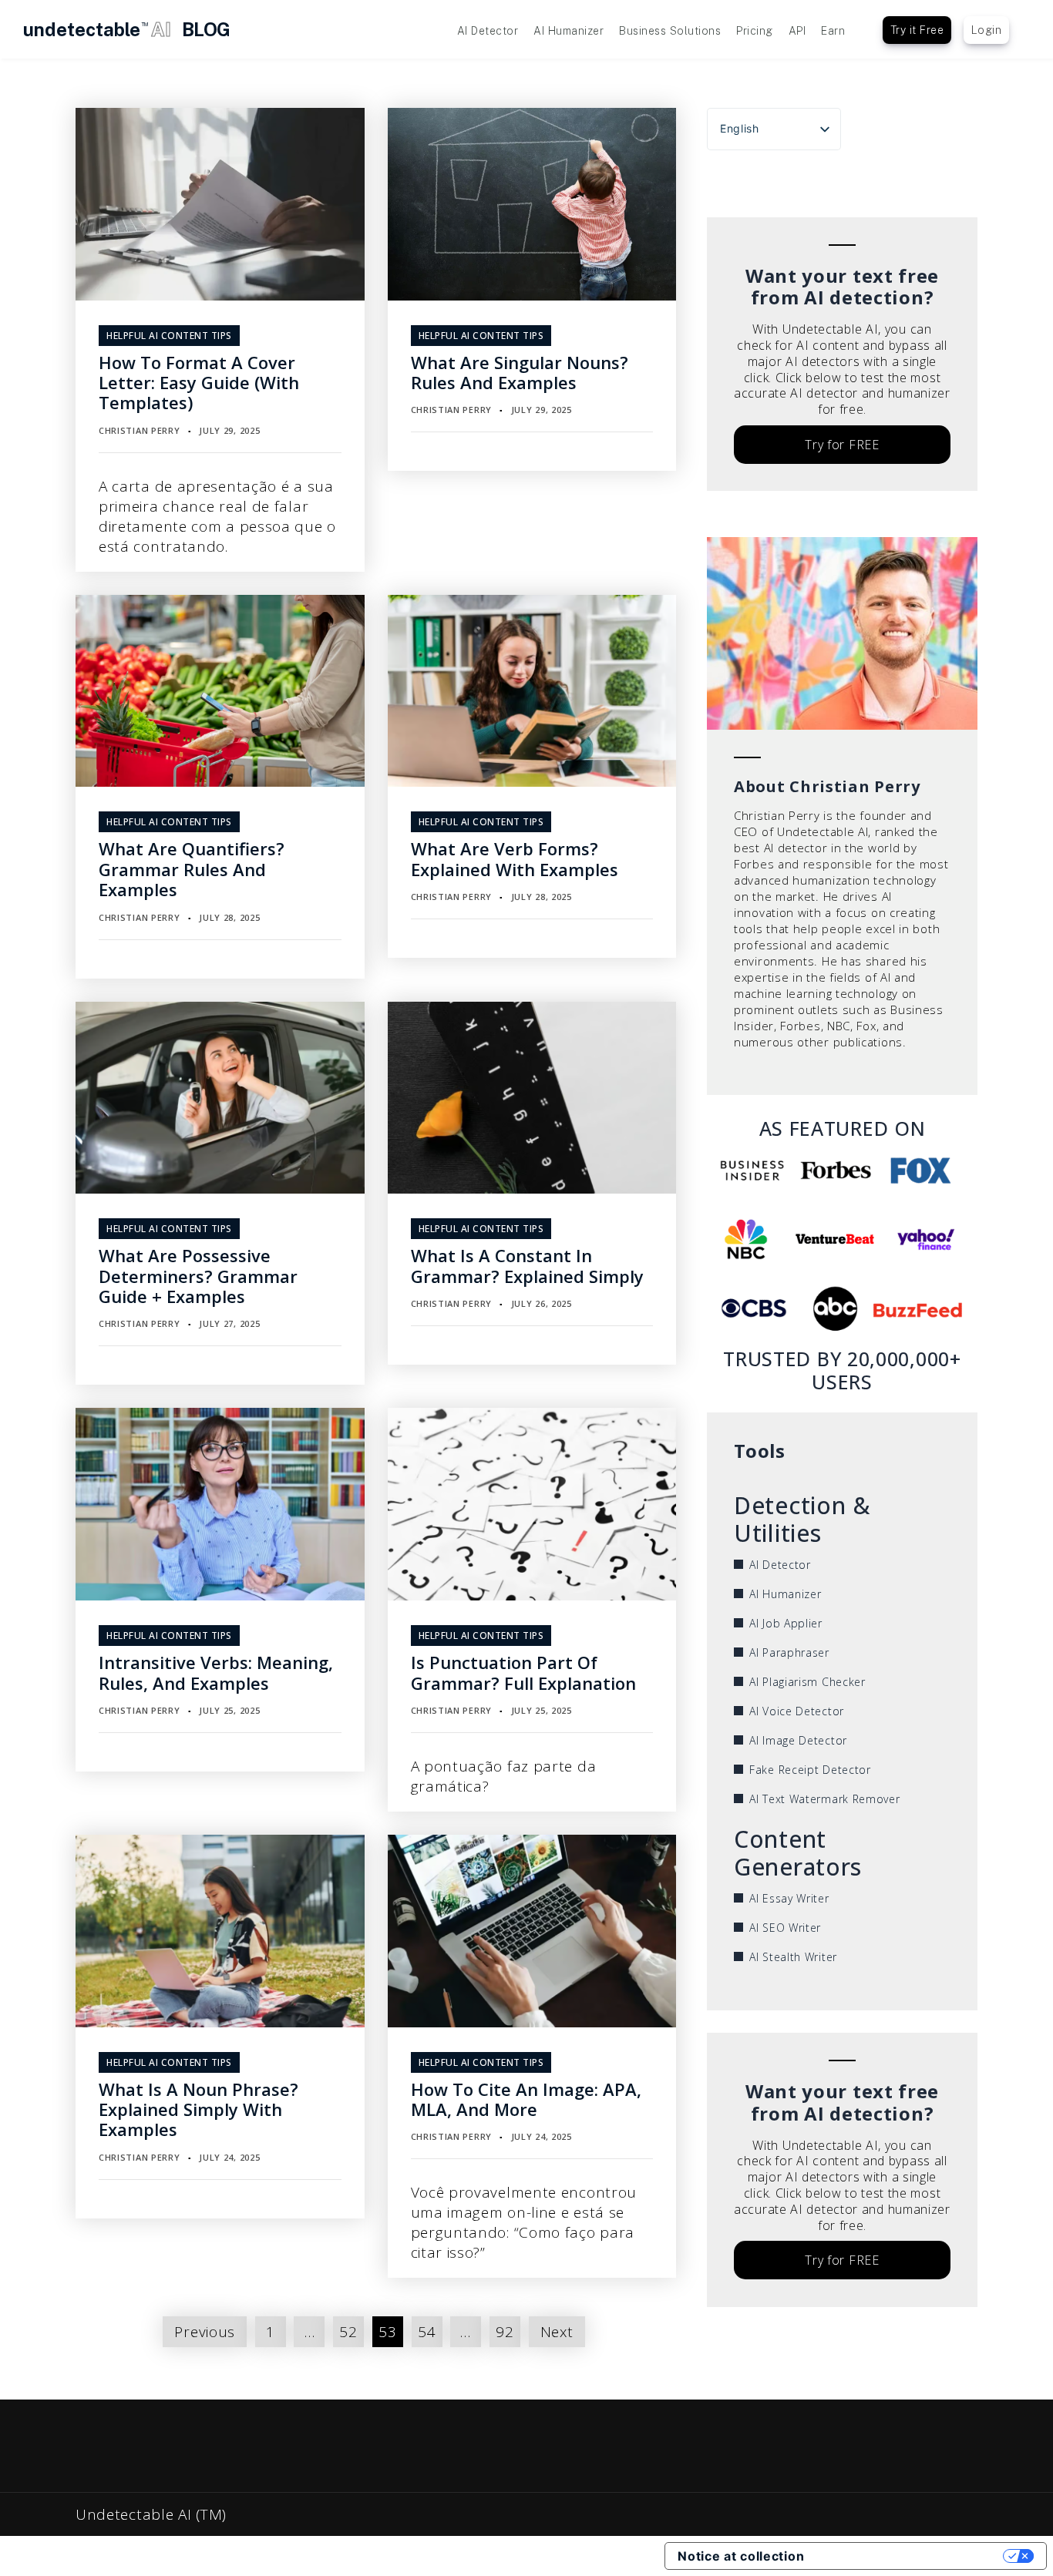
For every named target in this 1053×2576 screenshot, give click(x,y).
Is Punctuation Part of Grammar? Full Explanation (523, 1672)
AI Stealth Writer (793, 1957)
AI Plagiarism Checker (807, 1682)
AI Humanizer (569, 31)
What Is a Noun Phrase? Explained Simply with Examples (198, 2109)
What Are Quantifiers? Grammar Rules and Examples (192, 869)
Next (557, 2332)
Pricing (755, 31)
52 (348, 2332)
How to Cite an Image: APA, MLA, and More (526, 2099)
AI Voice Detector (797, 1711)
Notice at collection (741, 2556)
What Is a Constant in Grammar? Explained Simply (527, 1265)
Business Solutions (670, 31)
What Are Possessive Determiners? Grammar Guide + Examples (198, 1276)
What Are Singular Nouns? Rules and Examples (520, 372)
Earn (833, 31)
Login (987, 30)
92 (505, 2332)
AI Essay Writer (789, 1898)
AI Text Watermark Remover (825, 1799)
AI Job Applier (786, 1623)
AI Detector (488, 31)
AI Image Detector (798, 1740)
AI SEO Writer (785, 1928)
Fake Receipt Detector (810, 1770)
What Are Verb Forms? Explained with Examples (515, 858)
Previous (205, 2332)
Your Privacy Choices (911, 2556)
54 (427, 2332)
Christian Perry (140, 430)
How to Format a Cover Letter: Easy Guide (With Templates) (199, 383)
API (797, 31)
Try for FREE (842, 445)
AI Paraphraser (789, 1652)
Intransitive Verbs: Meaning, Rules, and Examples (216, 1672)
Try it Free (917, 30)
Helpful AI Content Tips (169, 336)
